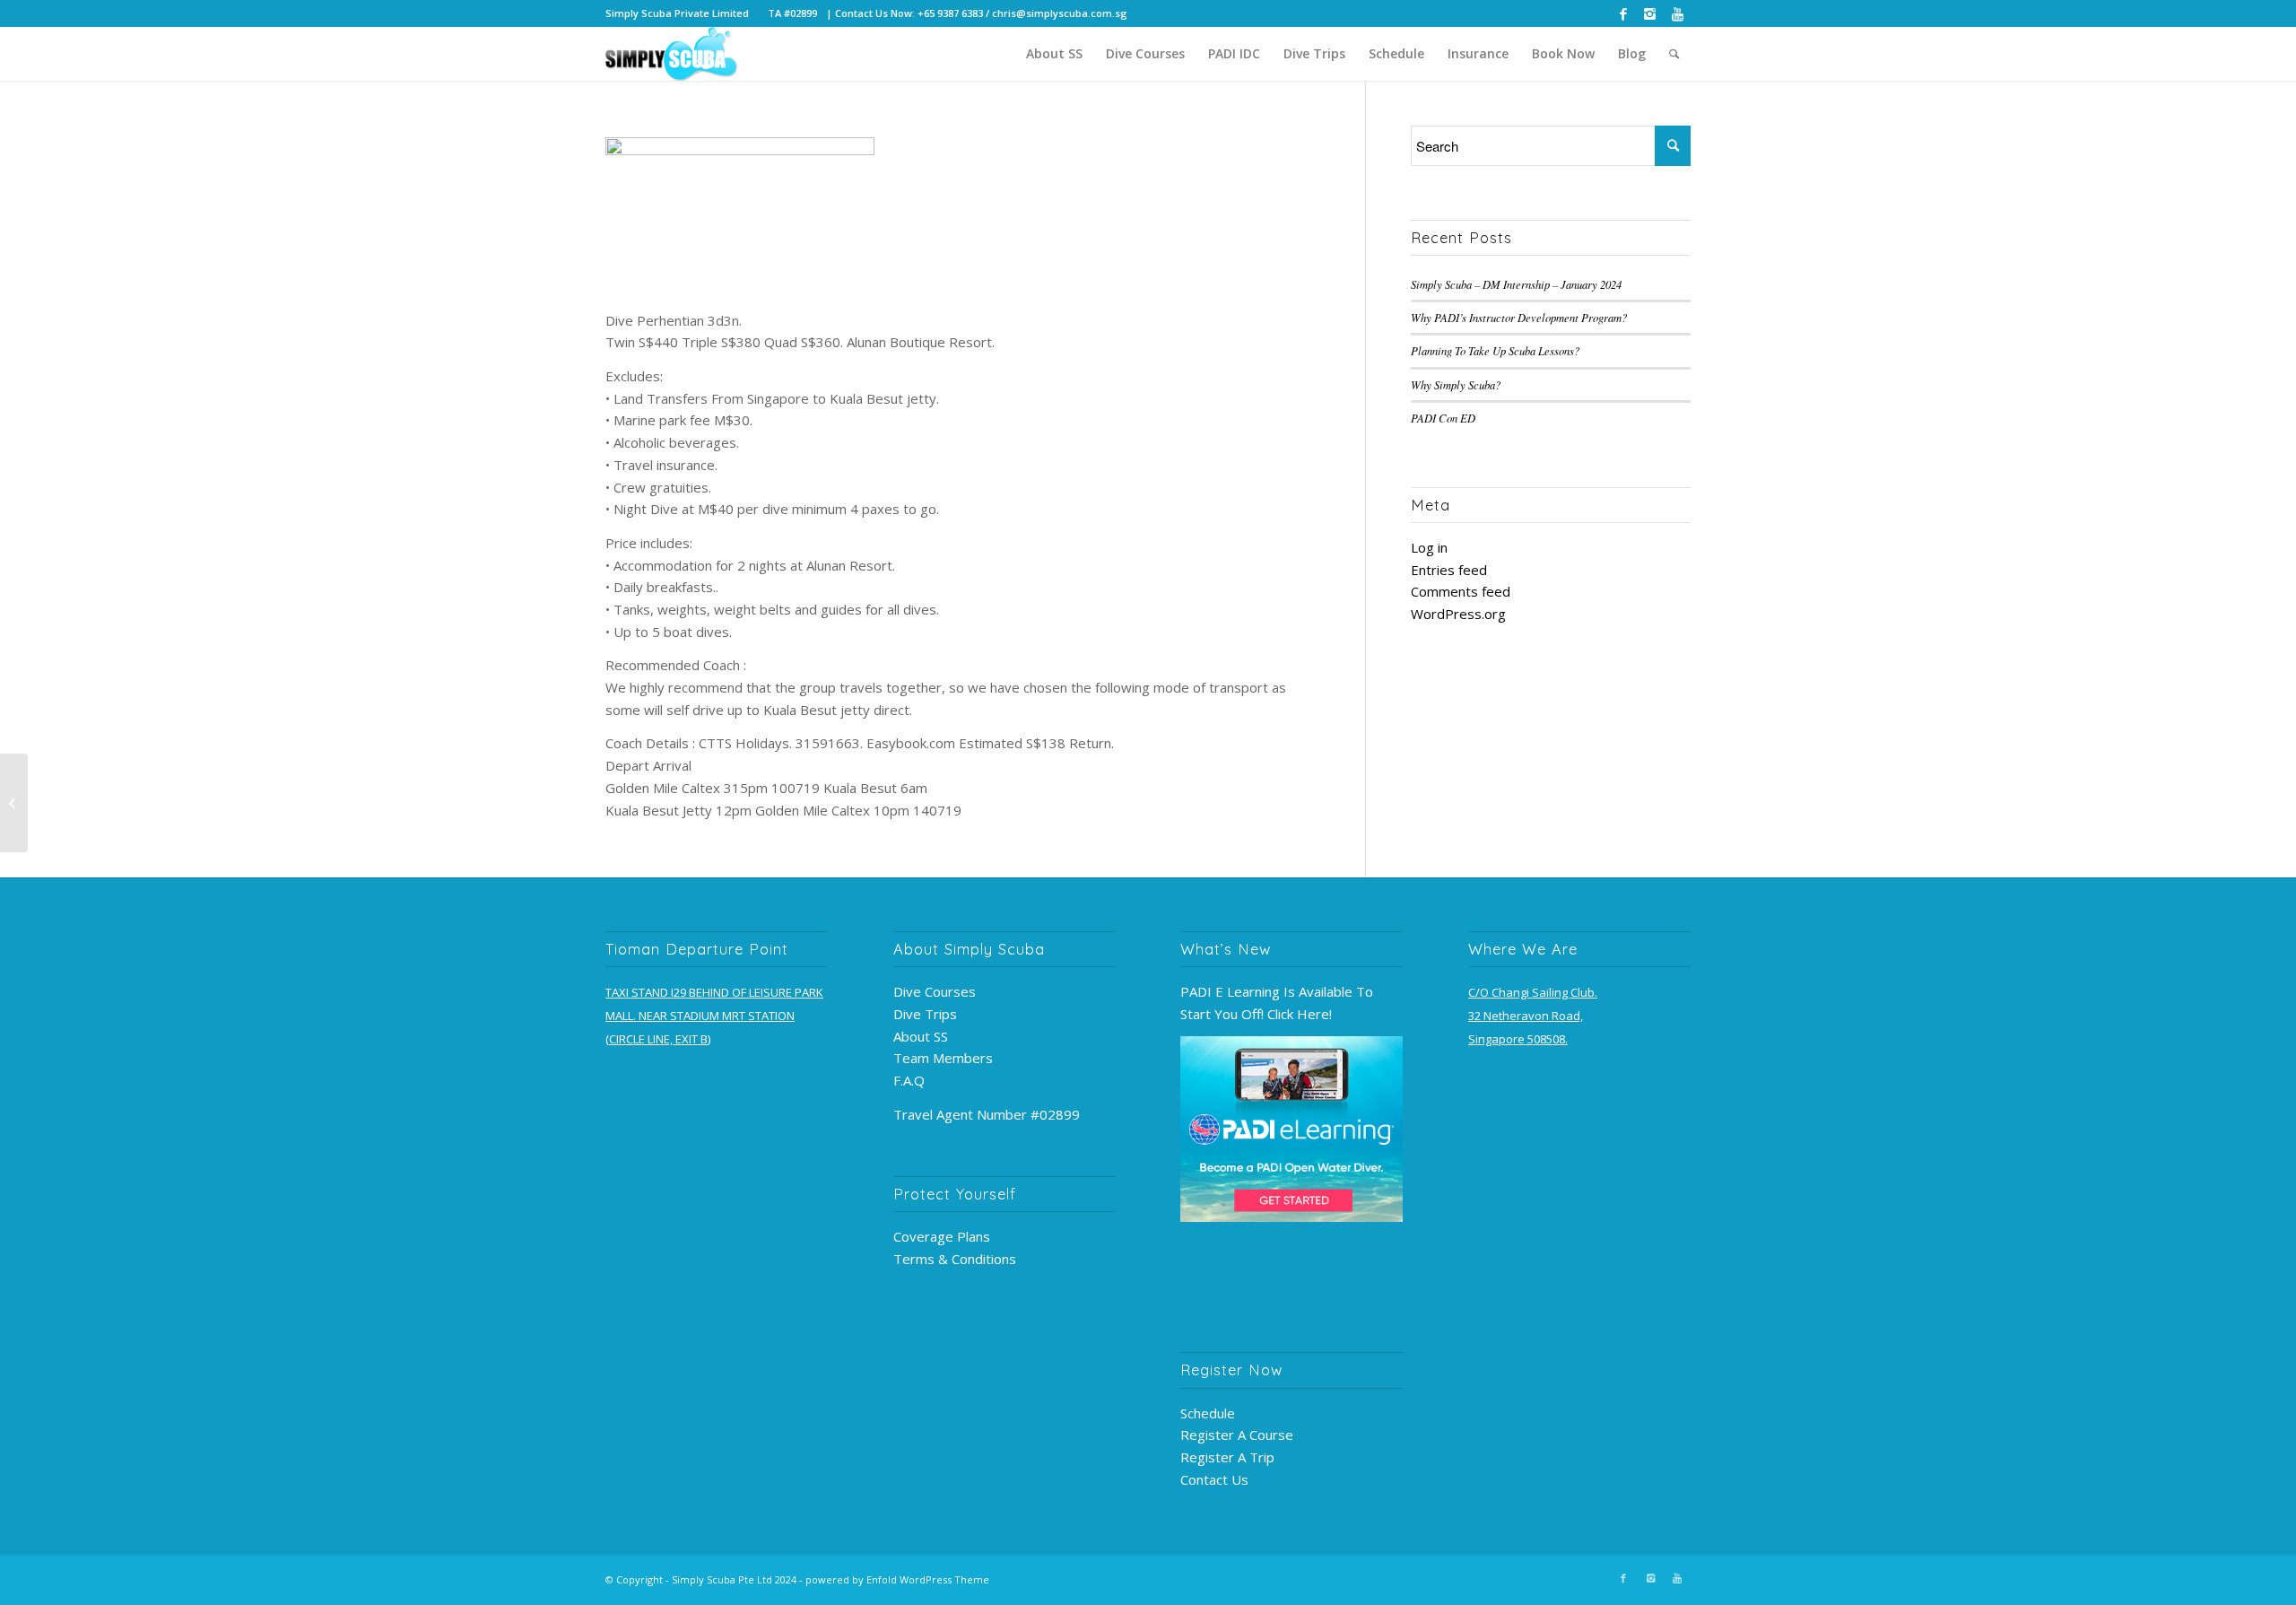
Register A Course (1237, 1435)
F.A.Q (909, 1080)
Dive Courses (935, 991)
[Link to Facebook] (1623, 13)
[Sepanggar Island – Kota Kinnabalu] (14, 803)
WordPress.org (1458, 614)
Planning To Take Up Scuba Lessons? (1495, 350)
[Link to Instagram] (1650, 13)
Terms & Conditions (955, 1259)
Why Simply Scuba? (1456, 384)
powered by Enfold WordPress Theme (897, 1579)
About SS (921, 1036)
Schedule (1208, 1413)
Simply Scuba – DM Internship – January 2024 (1516, 284)
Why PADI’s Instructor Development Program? (1519, 317)
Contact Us (1214, 1479)
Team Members (943, 1058)
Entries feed (1449, 570)
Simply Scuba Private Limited (677, 13)
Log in (1429, 547)
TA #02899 (792, 13)
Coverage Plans (942, 1236)
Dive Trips (925, 1014)
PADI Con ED (1443, 418)
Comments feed (1461, 591)
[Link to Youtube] (1677, 13)
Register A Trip (1227, 1457)
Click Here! (1300, 1014)
